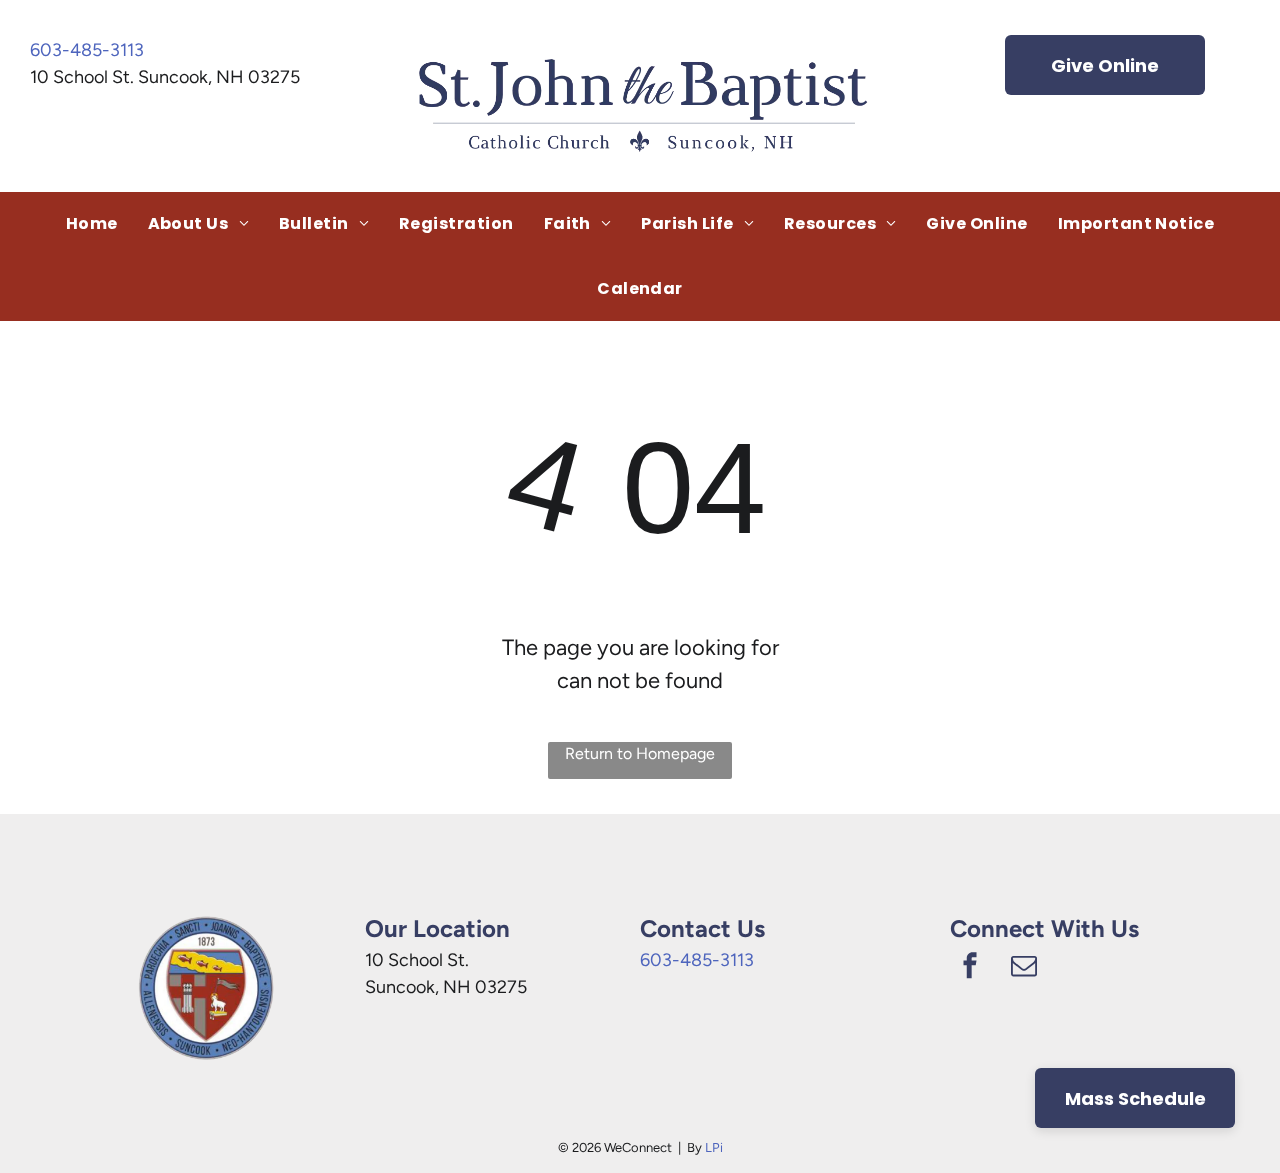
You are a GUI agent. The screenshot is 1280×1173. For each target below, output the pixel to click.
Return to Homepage (640, 753)
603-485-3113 (87, 50)
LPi (714, 1147)
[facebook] (970, 967)
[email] (1024, 967)
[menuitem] (92, 224)
